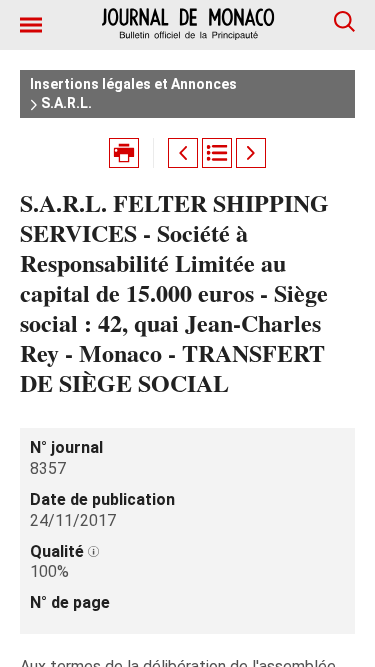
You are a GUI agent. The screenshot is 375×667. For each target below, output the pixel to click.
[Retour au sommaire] (217, 153)
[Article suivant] (251, 153)
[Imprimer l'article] (124, 153)
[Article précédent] (183, 153)
